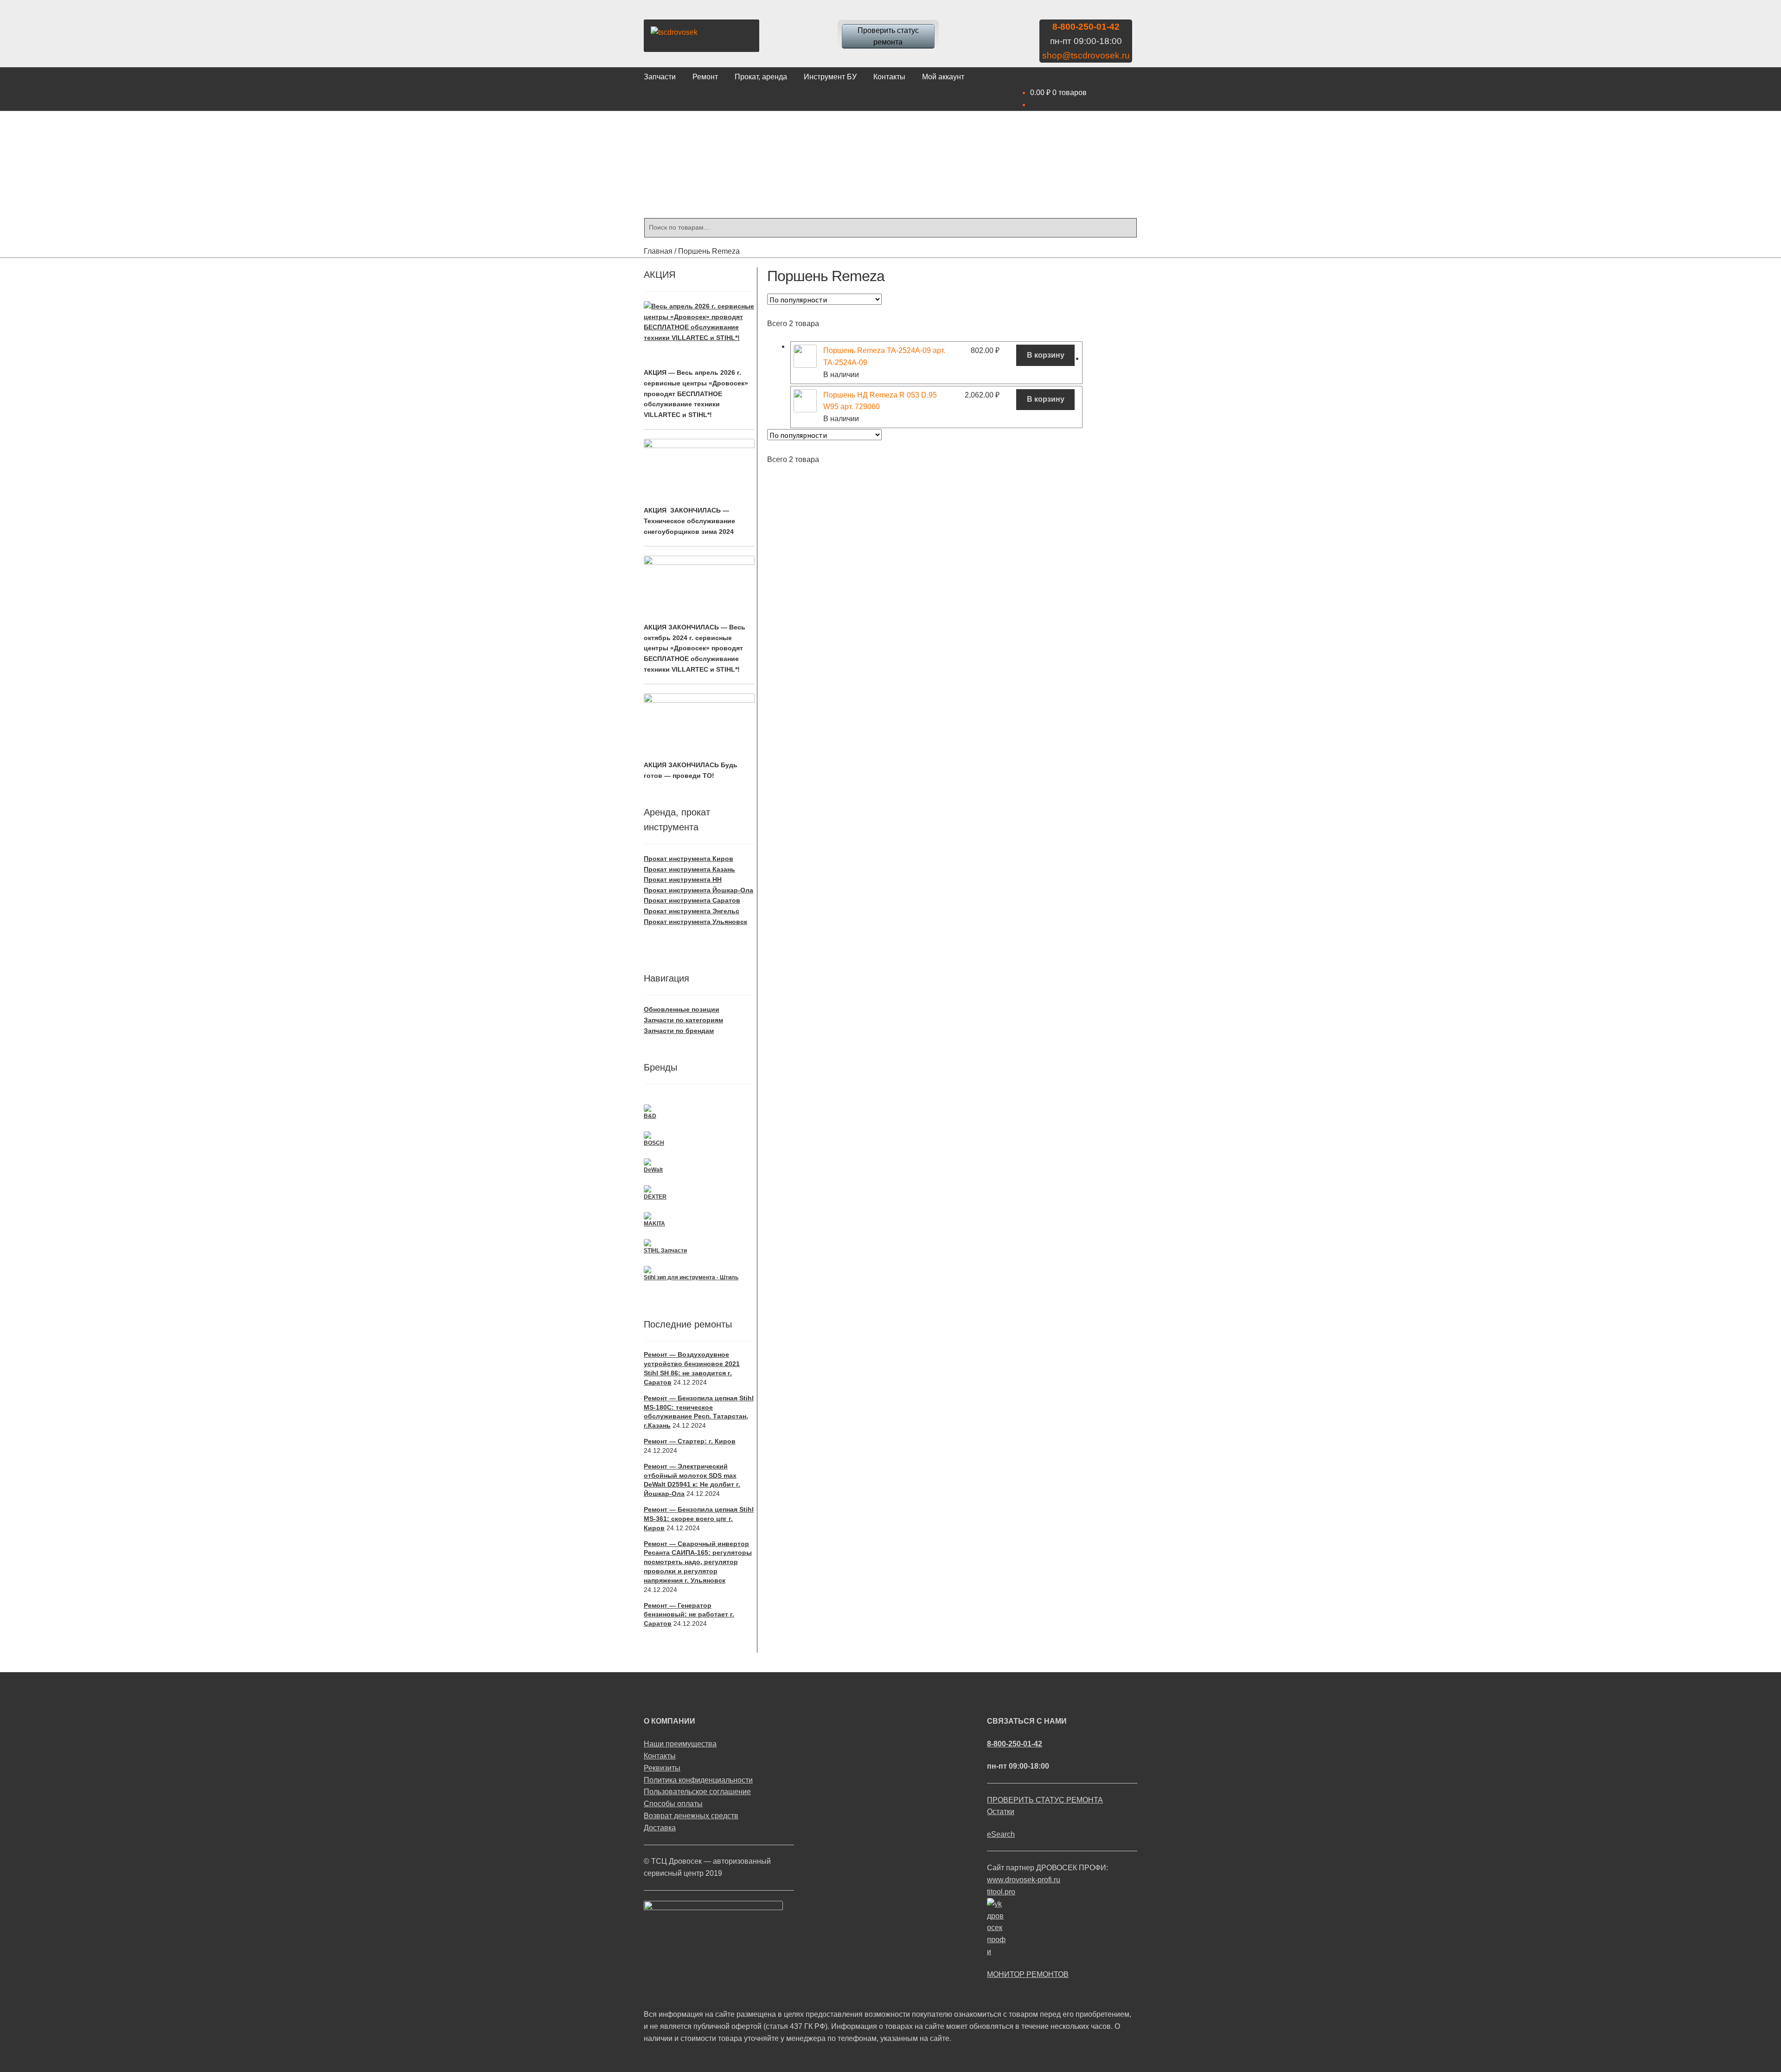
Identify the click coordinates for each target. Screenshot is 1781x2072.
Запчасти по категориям (683, 1020)
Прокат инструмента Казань (689, 869)
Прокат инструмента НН (683, 879)
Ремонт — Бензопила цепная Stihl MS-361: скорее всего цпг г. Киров (699, 1519)
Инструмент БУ (830, 77)
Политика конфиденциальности (698, 1780)
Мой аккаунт (943, 77)
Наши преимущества (680, 1744)
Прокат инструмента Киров (689, 859)
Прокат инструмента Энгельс (692, 911)
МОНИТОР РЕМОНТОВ (1028, 1974)
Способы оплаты (673, 1804)
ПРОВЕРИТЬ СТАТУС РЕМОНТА (1045, 1800)
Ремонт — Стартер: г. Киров (690, 1441)
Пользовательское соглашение (697, 1792)
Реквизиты (662, 1768)
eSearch (1001, 1834)
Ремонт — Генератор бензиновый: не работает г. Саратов (689, 1615)
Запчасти (660, 77)
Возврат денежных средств (691, 1816)
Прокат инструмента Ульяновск (695, 922)
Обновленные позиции (682, 1009)
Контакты (889, 77)
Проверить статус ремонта (888, 36)
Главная (658, 251)
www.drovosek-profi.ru (1024, 1880)
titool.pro (1001, 1892)
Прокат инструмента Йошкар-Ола (698, 890)
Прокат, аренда (761, 77)
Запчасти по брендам (679, 1031)
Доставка (660, 1828)
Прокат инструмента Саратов (692, 900)
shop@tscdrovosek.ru (1086, 55)
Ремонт (705, 77)
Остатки (1001, 1812)
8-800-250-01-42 (1086, 27)
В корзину (1046, 355)
